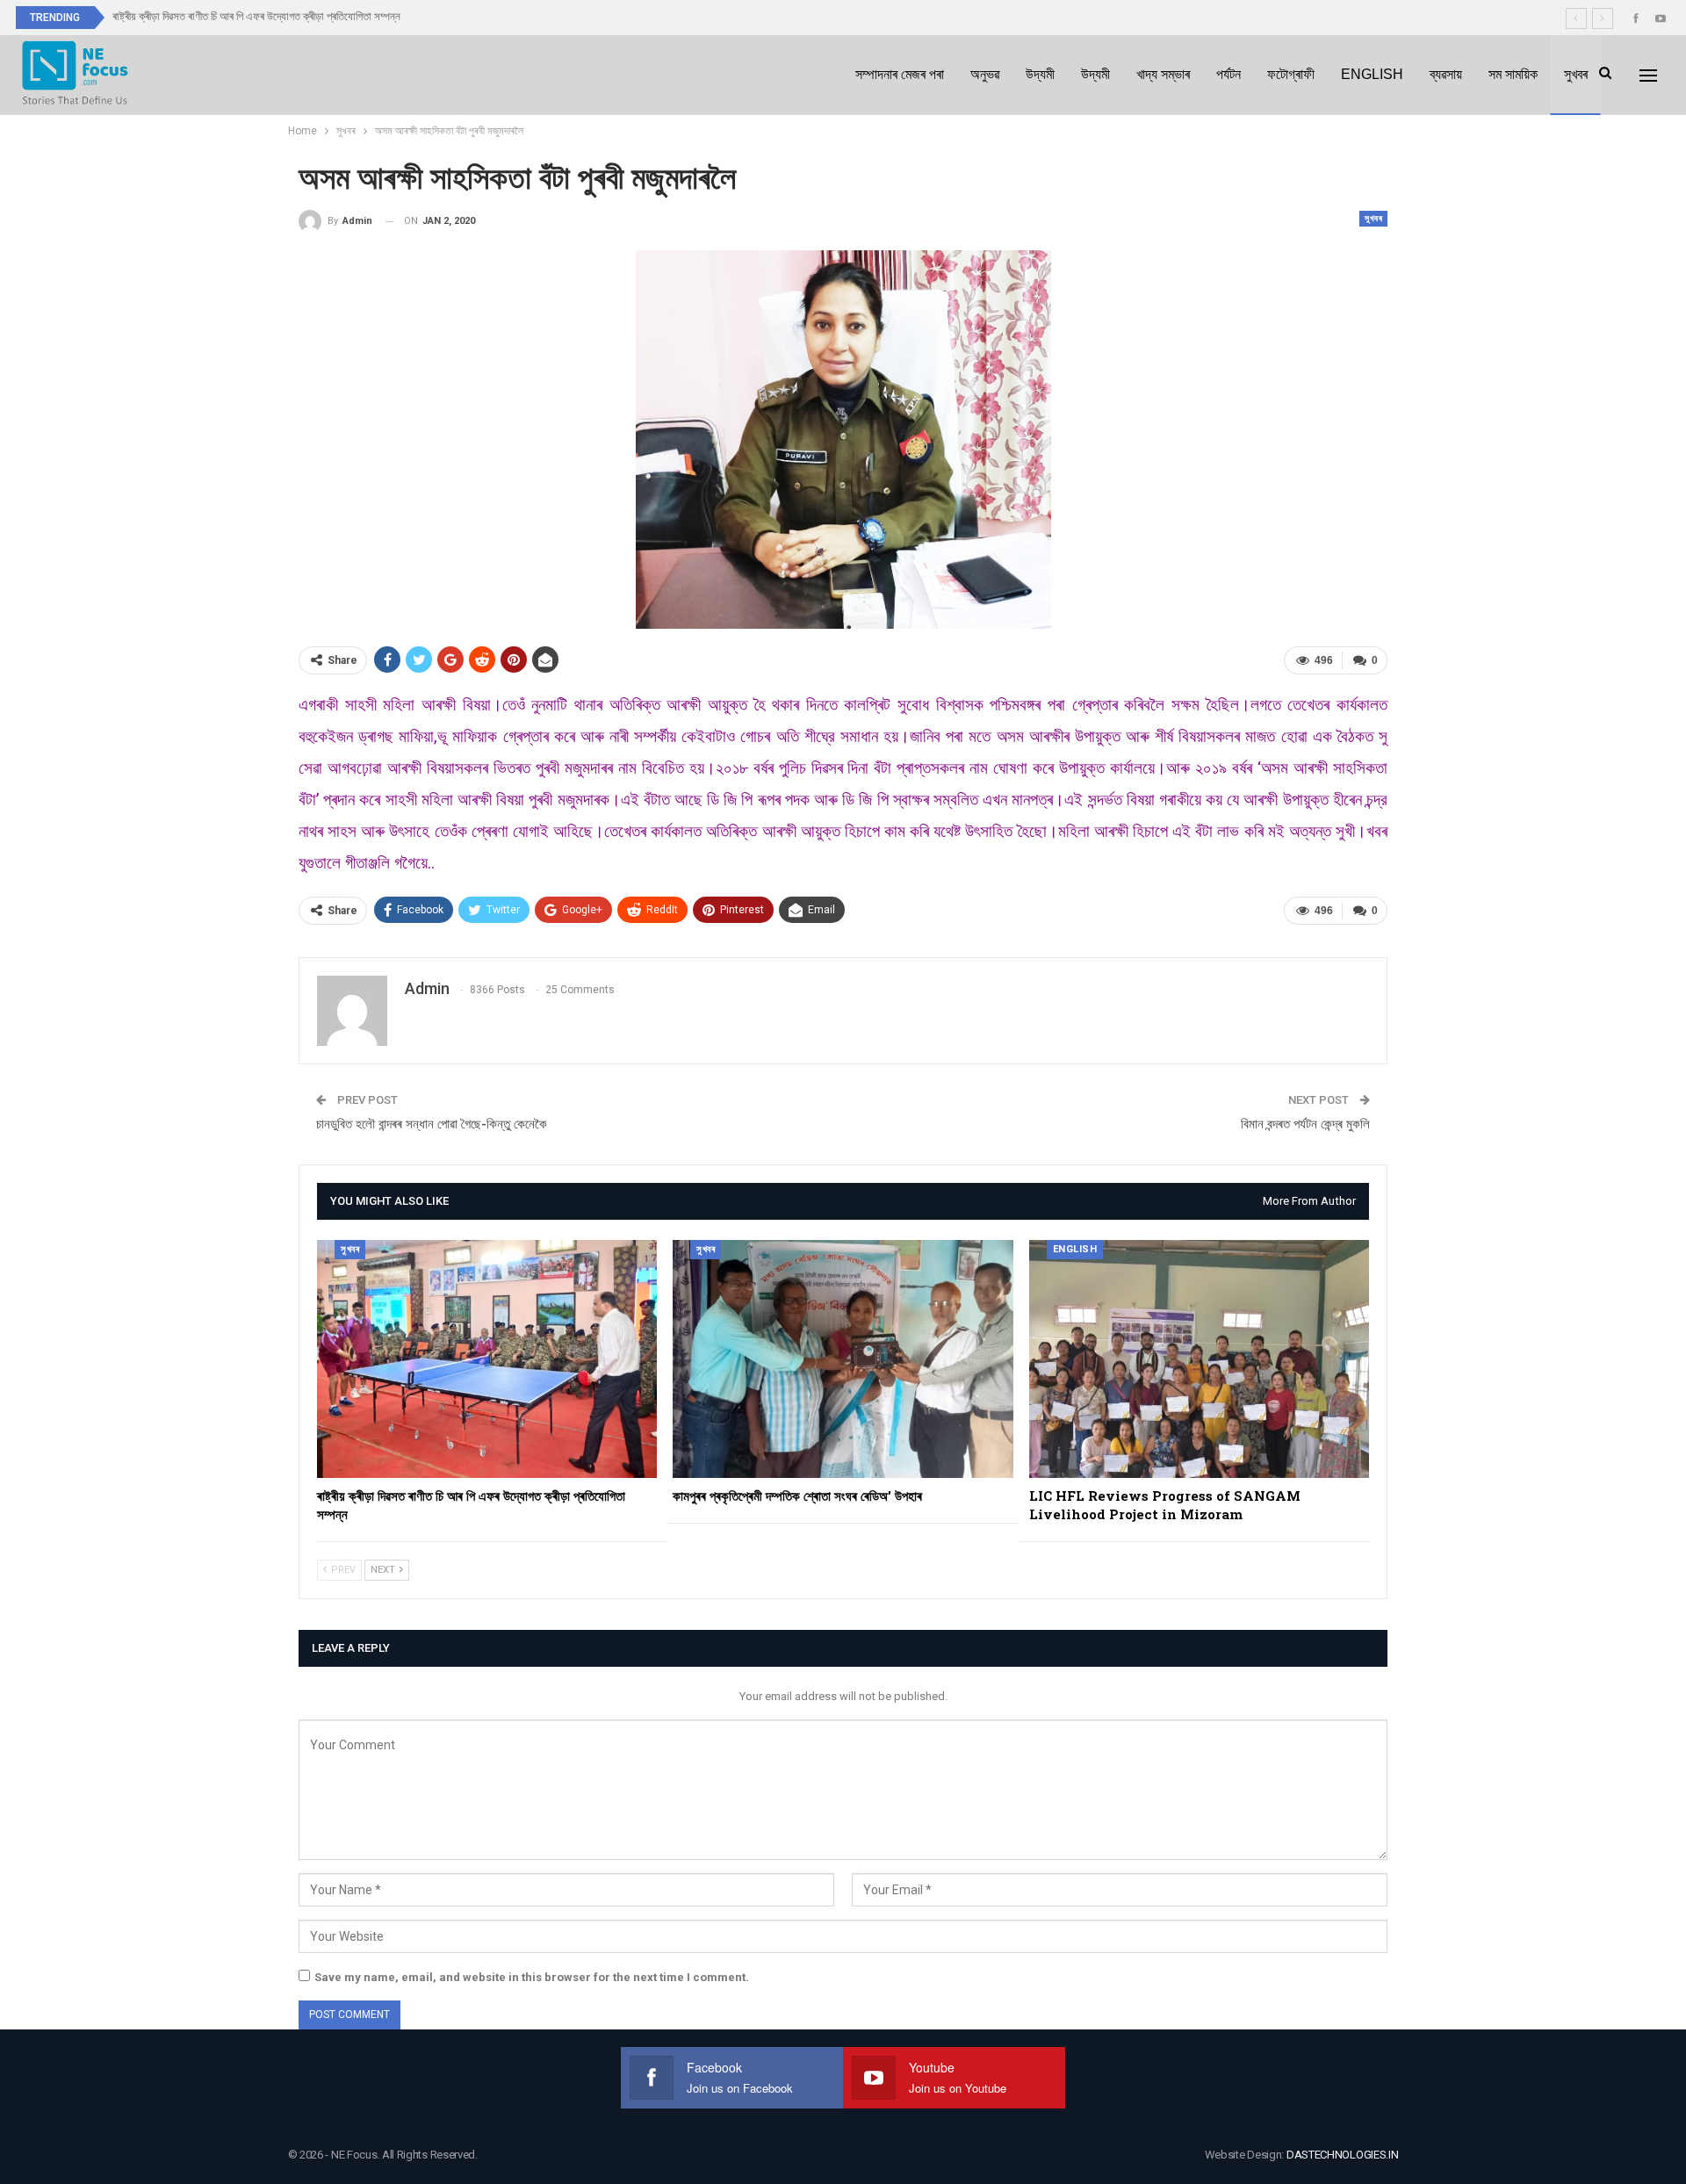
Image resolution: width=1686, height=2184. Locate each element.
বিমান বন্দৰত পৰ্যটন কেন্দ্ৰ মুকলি (1305, 1124)
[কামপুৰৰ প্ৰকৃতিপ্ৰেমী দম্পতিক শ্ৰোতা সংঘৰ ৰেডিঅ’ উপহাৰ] (843, 1359)
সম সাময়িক (1513, 74)
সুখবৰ (1576, 74)
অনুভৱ (985, 74)
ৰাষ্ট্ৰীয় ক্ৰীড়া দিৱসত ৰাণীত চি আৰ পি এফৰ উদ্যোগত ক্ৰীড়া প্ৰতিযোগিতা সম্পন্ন (256, 16)
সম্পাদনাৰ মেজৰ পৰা (900, 74)
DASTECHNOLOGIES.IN (1343, 2155)
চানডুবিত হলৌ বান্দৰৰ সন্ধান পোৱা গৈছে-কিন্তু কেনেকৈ (432, 1124)
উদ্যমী (1040, 74)
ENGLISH (1372, 74)
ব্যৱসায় (1446, 74)
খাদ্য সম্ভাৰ (1163, 74)
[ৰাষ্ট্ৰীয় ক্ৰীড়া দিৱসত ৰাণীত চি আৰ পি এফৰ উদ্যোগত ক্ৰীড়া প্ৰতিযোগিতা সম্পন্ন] (487, 1359)
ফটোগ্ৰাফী (1291, 74)
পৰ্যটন (1228, 74)
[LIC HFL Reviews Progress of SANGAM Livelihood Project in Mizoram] (1199, 1359)
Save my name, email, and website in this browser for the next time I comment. (532, 1977)
